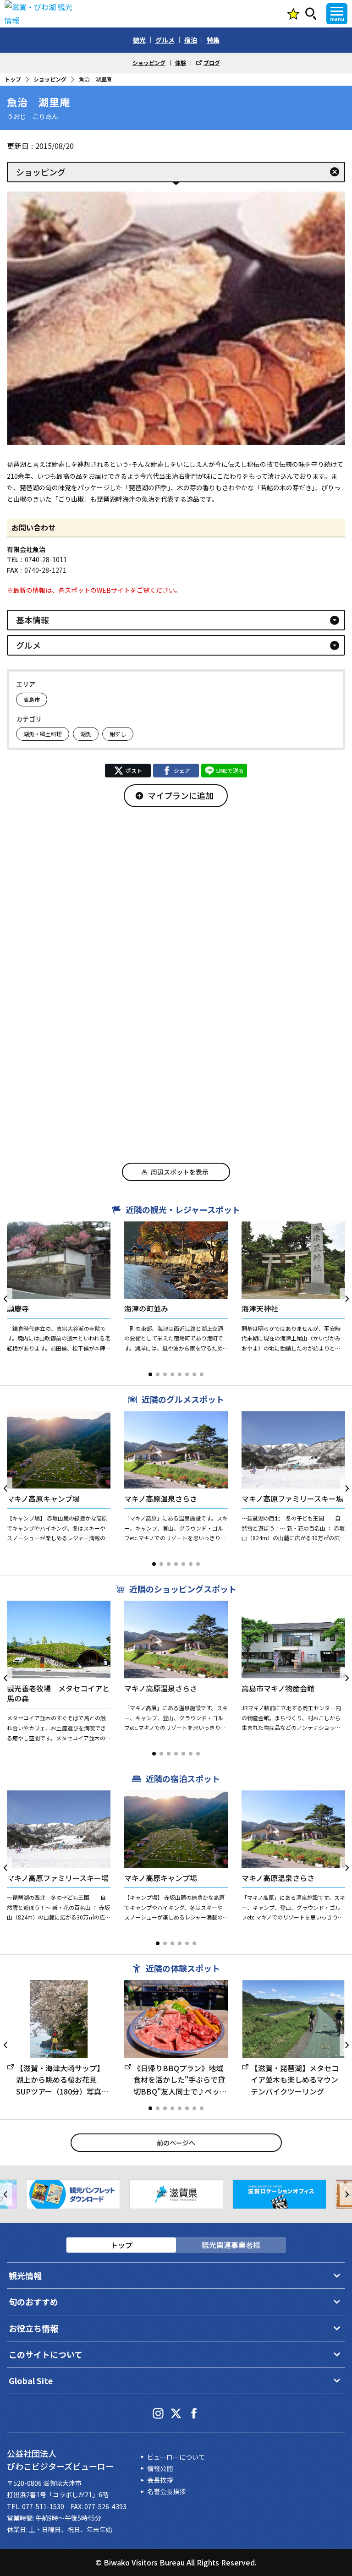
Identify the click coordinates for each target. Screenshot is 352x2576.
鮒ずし (118, 734)
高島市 (32, 699)
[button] (150, 1374)
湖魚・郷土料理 (43, 734)
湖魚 (86, 734)
